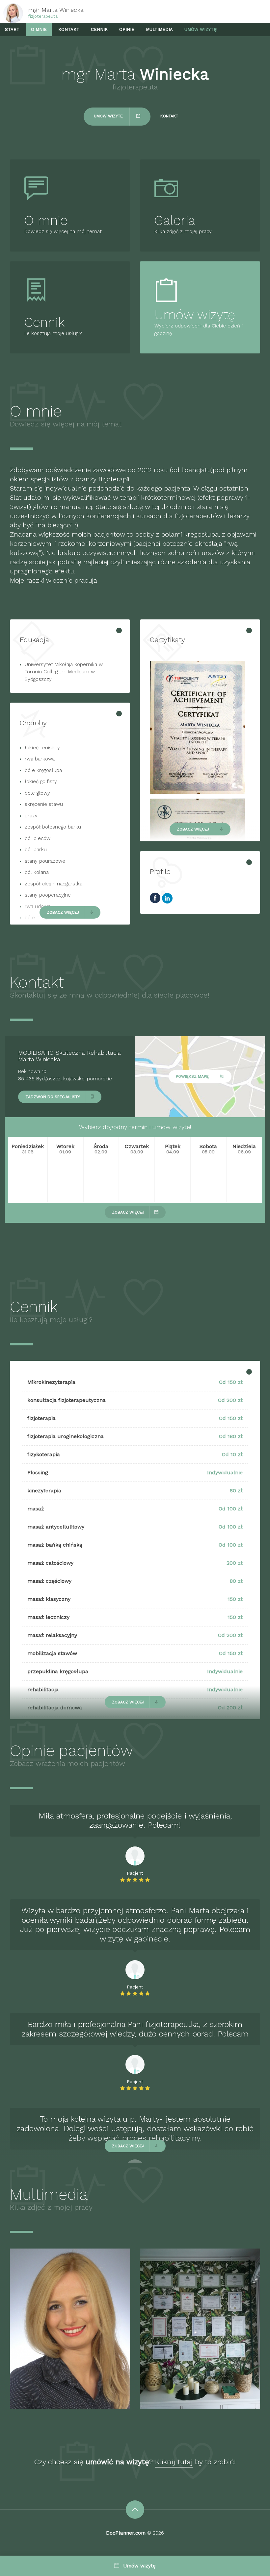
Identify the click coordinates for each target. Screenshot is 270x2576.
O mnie (39, 29)
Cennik (99, 29)
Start (12, 29)
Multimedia (159, 29)
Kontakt (69, 29)
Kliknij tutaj (174, 2462)
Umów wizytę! (201, 29)
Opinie (127, 29)
